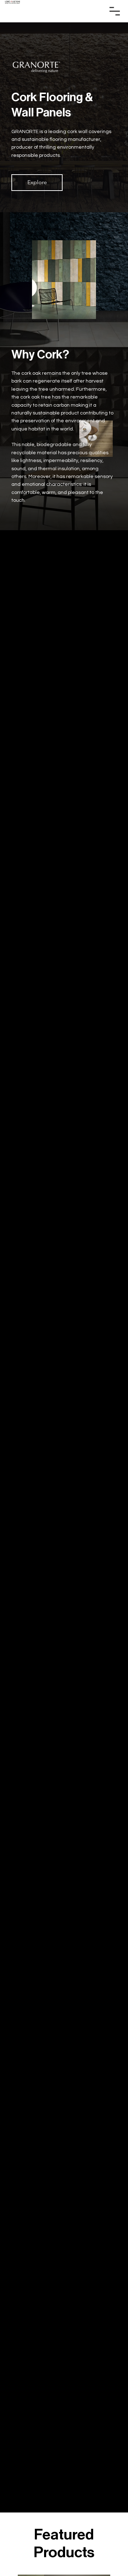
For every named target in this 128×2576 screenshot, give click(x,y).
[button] (37, 182)
